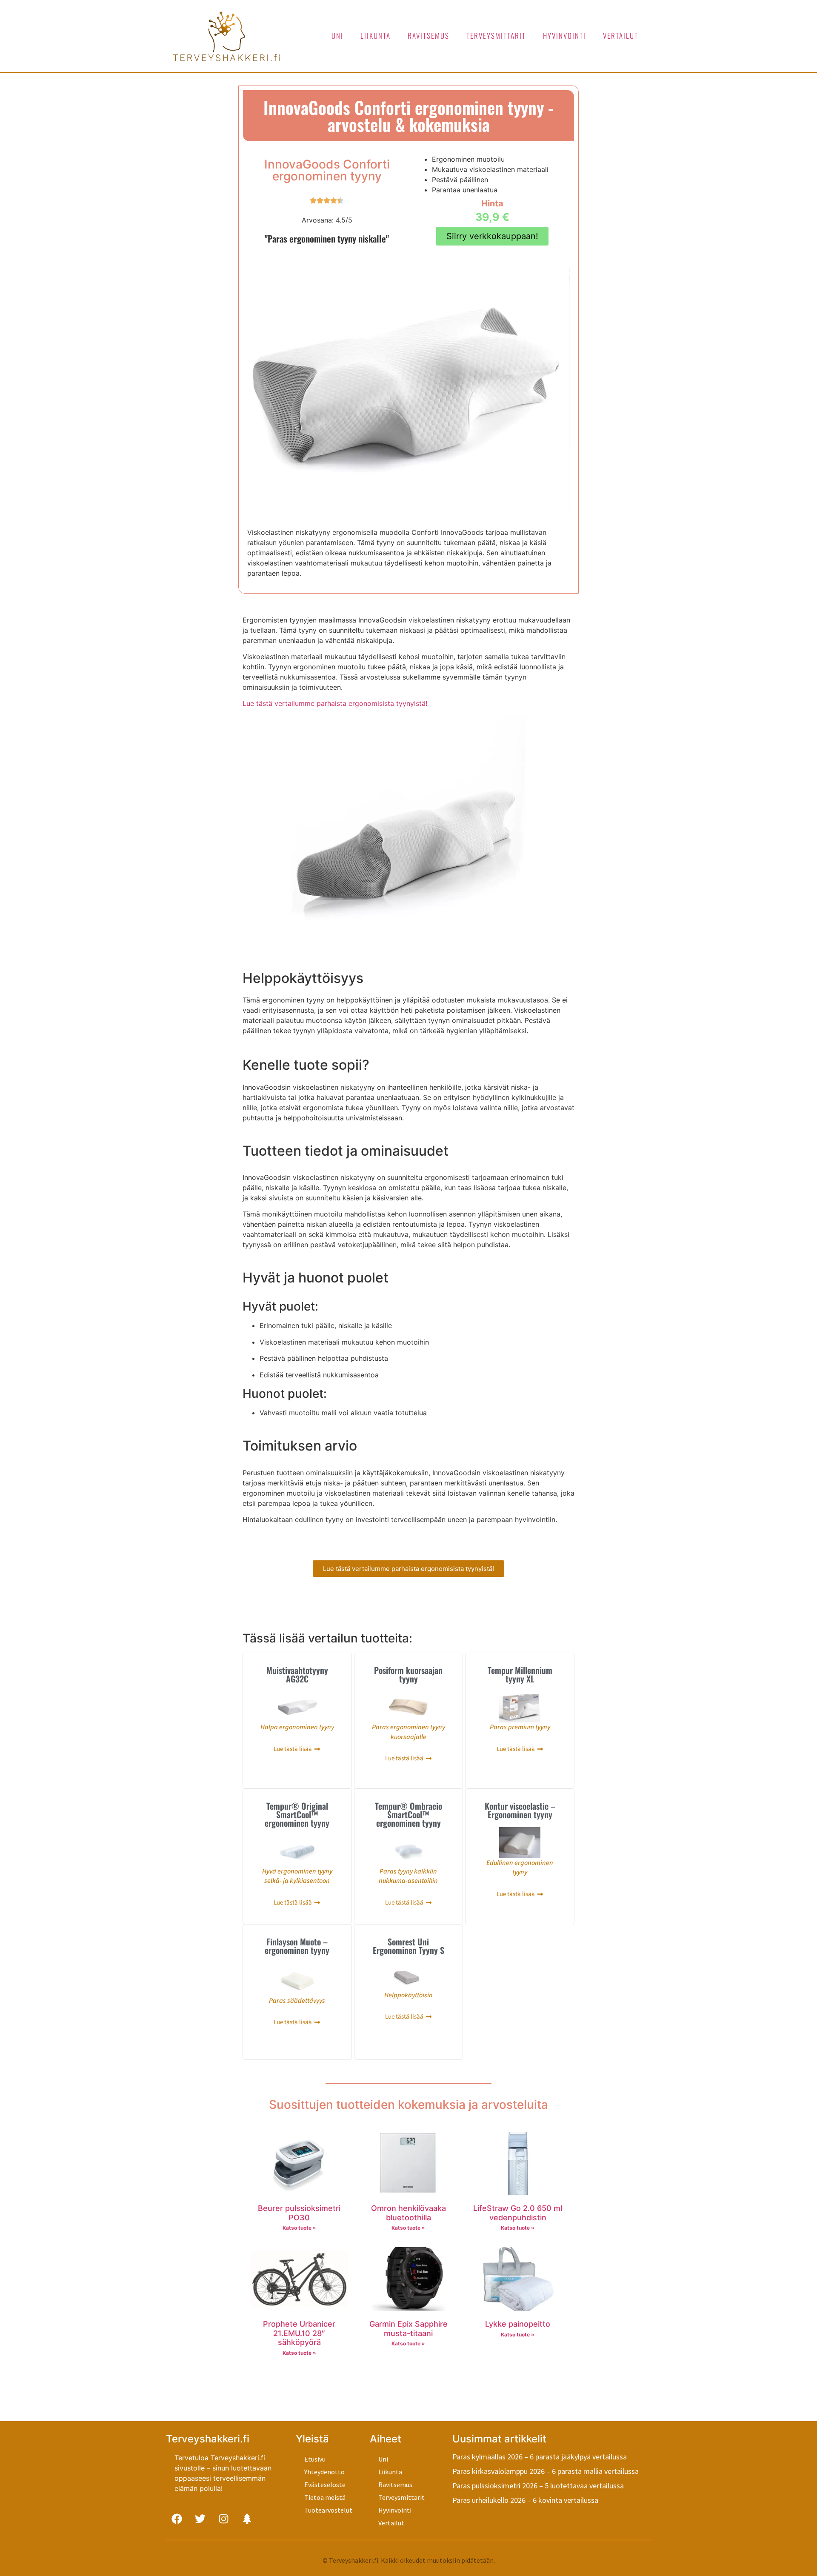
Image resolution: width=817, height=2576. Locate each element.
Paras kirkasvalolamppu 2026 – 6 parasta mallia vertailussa (546, 2471)
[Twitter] (200, 2519)
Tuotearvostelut (328, 2510)
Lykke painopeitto (518, 2324)
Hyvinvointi (564, 36)
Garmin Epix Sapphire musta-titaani (408, 2329)
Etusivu (315, 2459)
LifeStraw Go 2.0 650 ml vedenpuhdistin (518, 2213)
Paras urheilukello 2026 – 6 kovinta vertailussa (525, 2500)
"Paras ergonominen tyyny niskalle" (327, 238)
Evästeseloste (325, 2485)
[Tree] (247, 2519)
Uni (337, 36)
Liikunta (376, 36)
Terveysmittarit (496, 36)
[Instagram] (223, 2519)
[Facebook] (177, 2519)
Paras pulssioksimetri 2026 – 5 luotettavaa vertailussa (538, 2486)
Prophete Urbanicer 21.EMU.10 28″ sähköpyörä (299, 2333)
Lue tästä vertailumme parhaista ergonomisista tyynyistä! (335, 703)
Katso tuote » (299, 2228)
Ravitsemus (428, 36)
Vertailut (621, 36)
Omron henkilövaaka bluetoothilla (408, 2213)
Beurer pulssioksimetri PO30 (299, 2213)
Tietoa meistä (325, 2497)
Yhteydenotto (324, 2472)
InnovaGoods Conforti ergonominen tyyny (327, 170)
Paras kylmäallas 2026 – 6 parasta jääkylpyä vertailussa (540, 2457)
